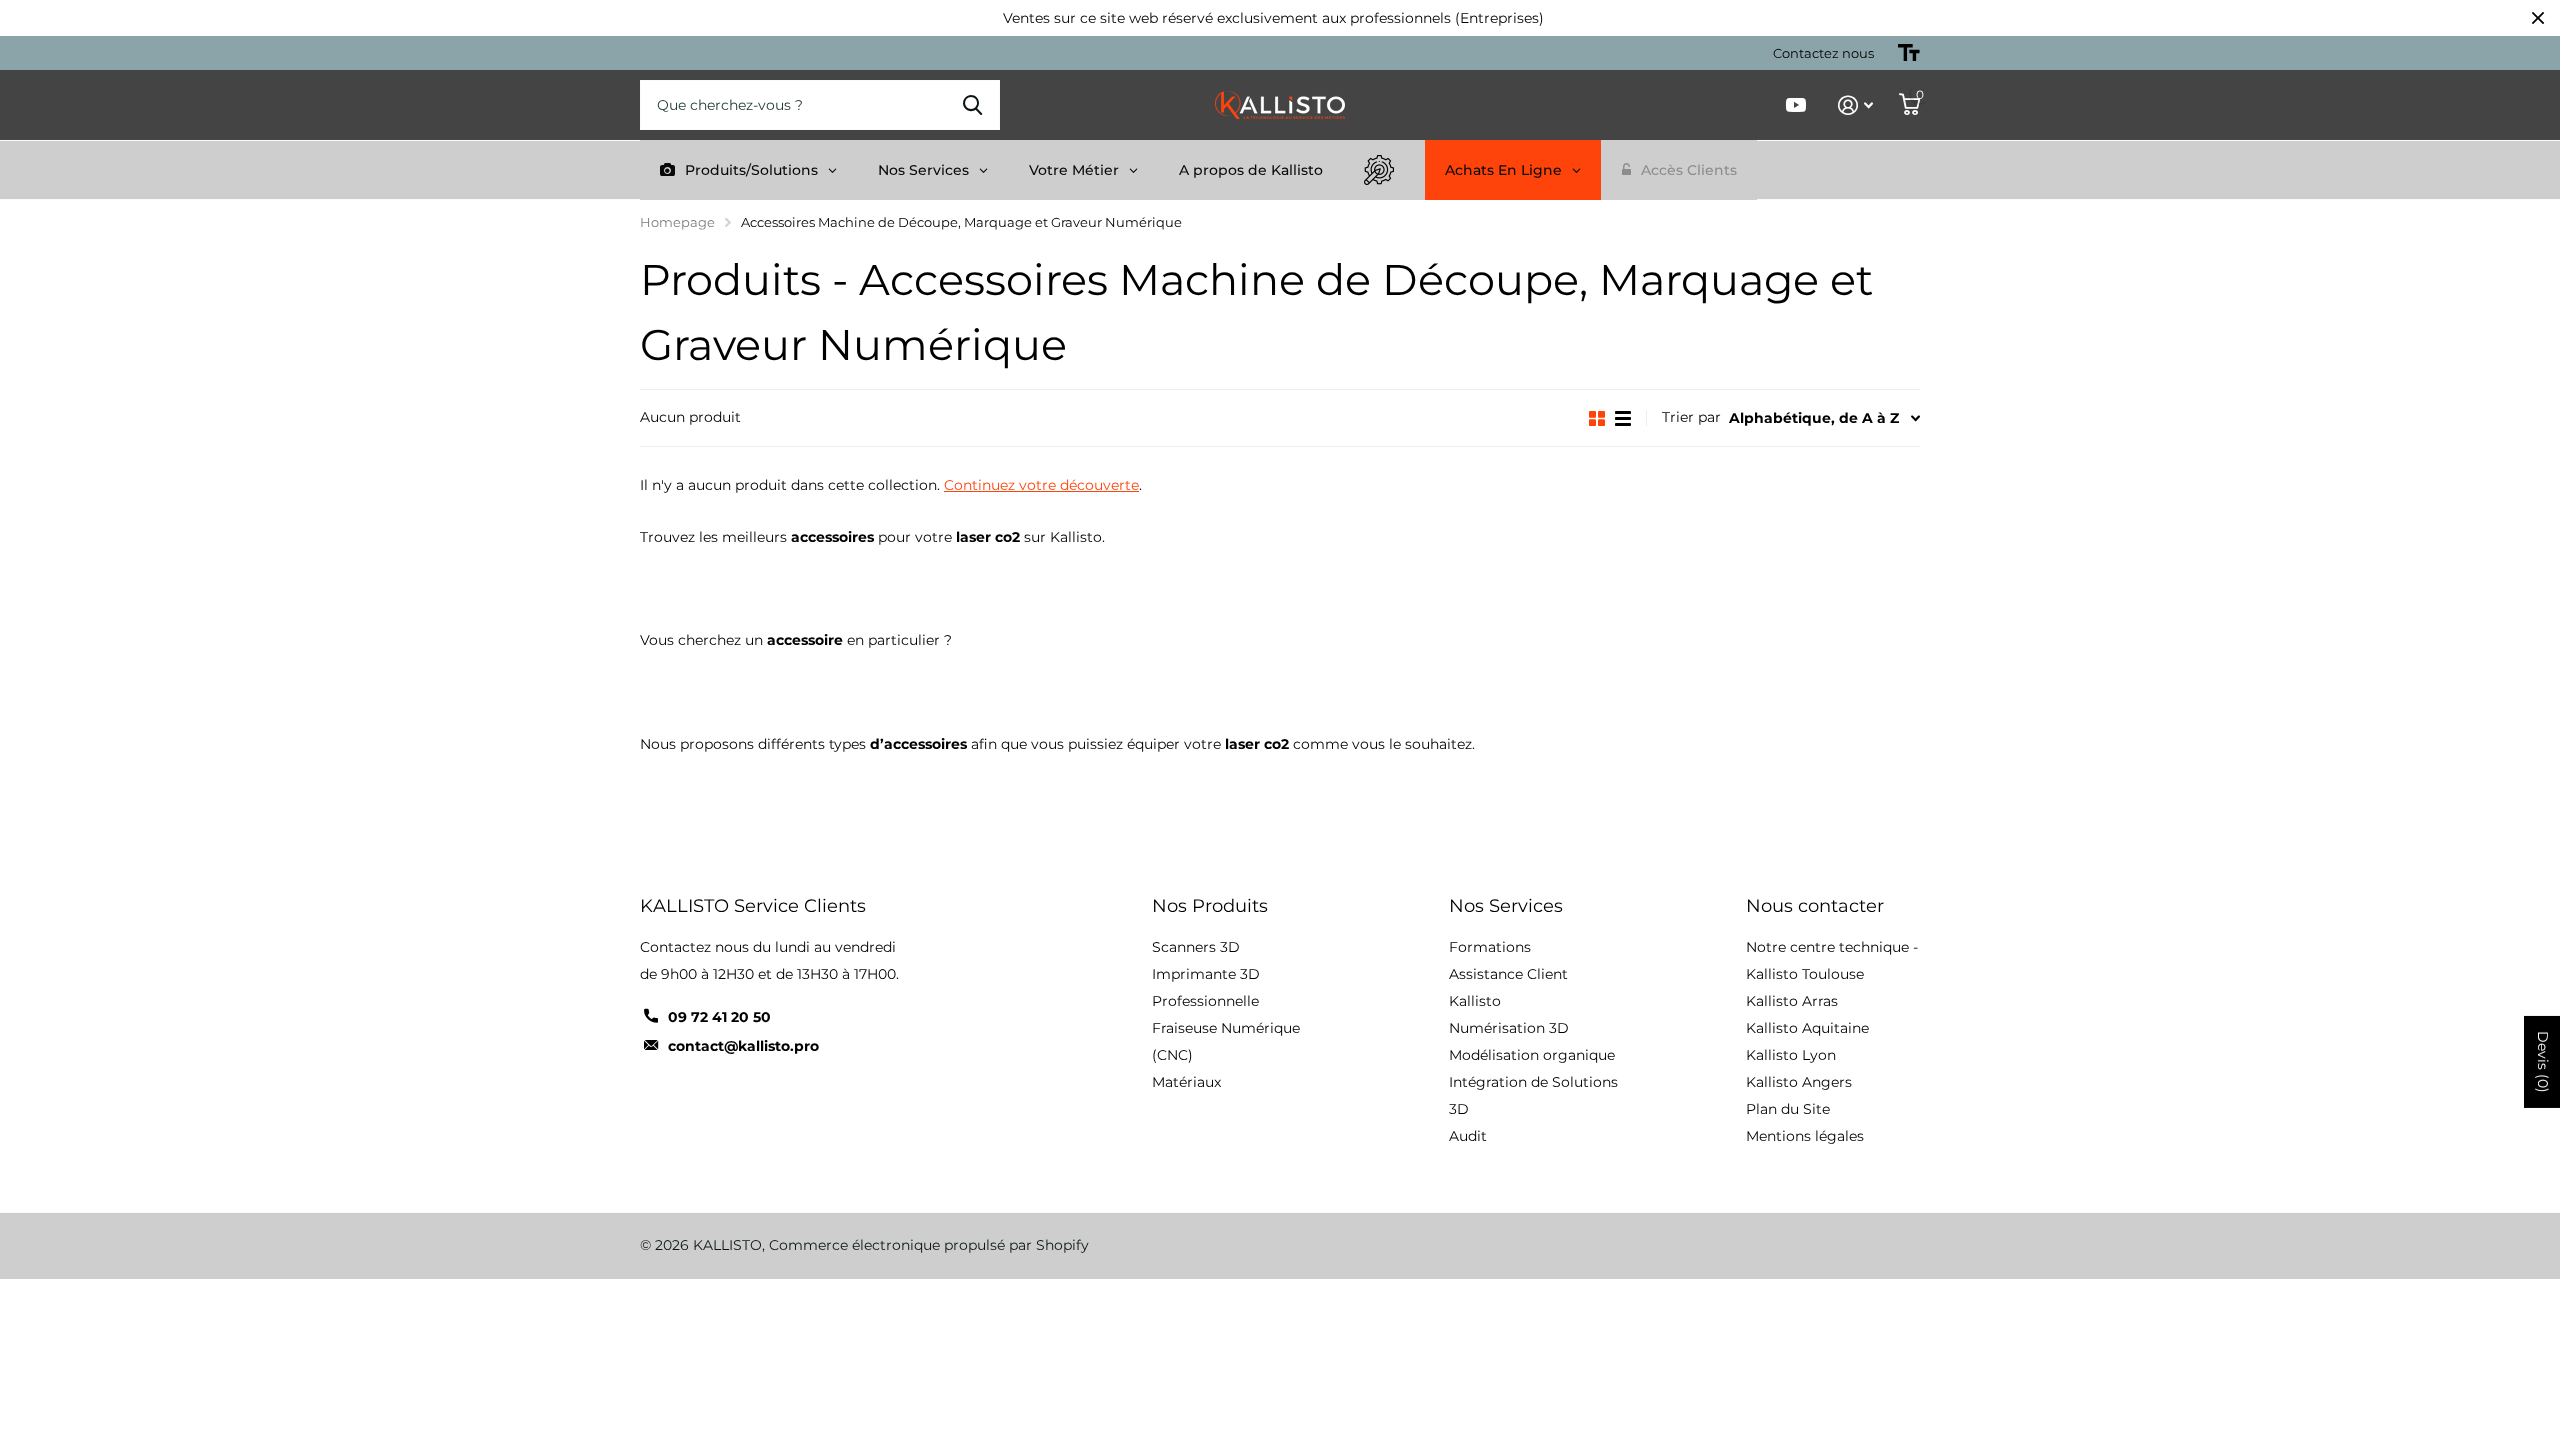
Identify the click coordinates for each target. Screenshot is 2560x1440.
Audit (1468, 1136)
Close (2538, 18)
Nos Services (1506, 906)
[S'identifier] (1855, 105)
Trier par (1691, 417)
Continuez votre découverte (1041, 485)
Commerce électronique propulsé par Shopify (929, 1245)
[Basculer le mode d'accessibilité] (1909, 53)
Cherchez (972, 105)
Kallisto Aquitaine (1807, 1028)
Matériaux (1186, 1082)
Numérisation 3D (1509, 1028)
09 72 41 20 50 (719, 1017)
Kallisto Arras (1792, 1001)
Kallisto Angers (1799, 1082)
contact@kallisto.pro (743, 1046)
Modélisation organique (1532, 1055)
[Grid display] (1597, 418)
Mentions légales (1805, 1136)
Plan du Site (1788, 1109)
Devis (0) (2543, 1062)
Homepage (677, 222)
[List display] (1623, 418)
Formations (1490, 947)
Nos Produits (1210, 906)
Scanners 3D (1196, 947)
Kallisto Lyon (1791, 1055)
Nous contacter (1815, 906)
